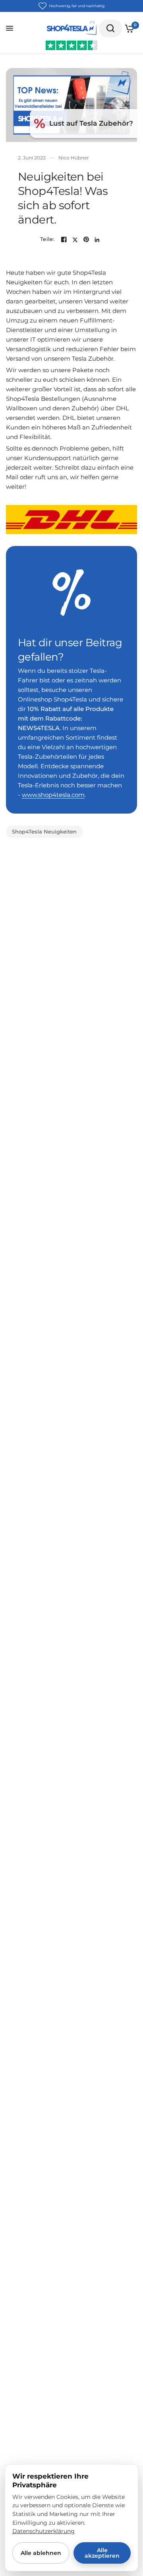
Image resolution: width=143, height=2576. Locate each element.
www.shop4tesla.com (53, 795)
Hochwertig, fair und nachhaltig (77, 6)
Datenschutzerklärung (43, 2531)
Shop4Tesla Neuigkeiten (44, 831)
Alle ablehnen (41, 2553)
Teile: (47, 239)
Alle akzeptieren (102, 2553)
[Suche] (110, 28)
